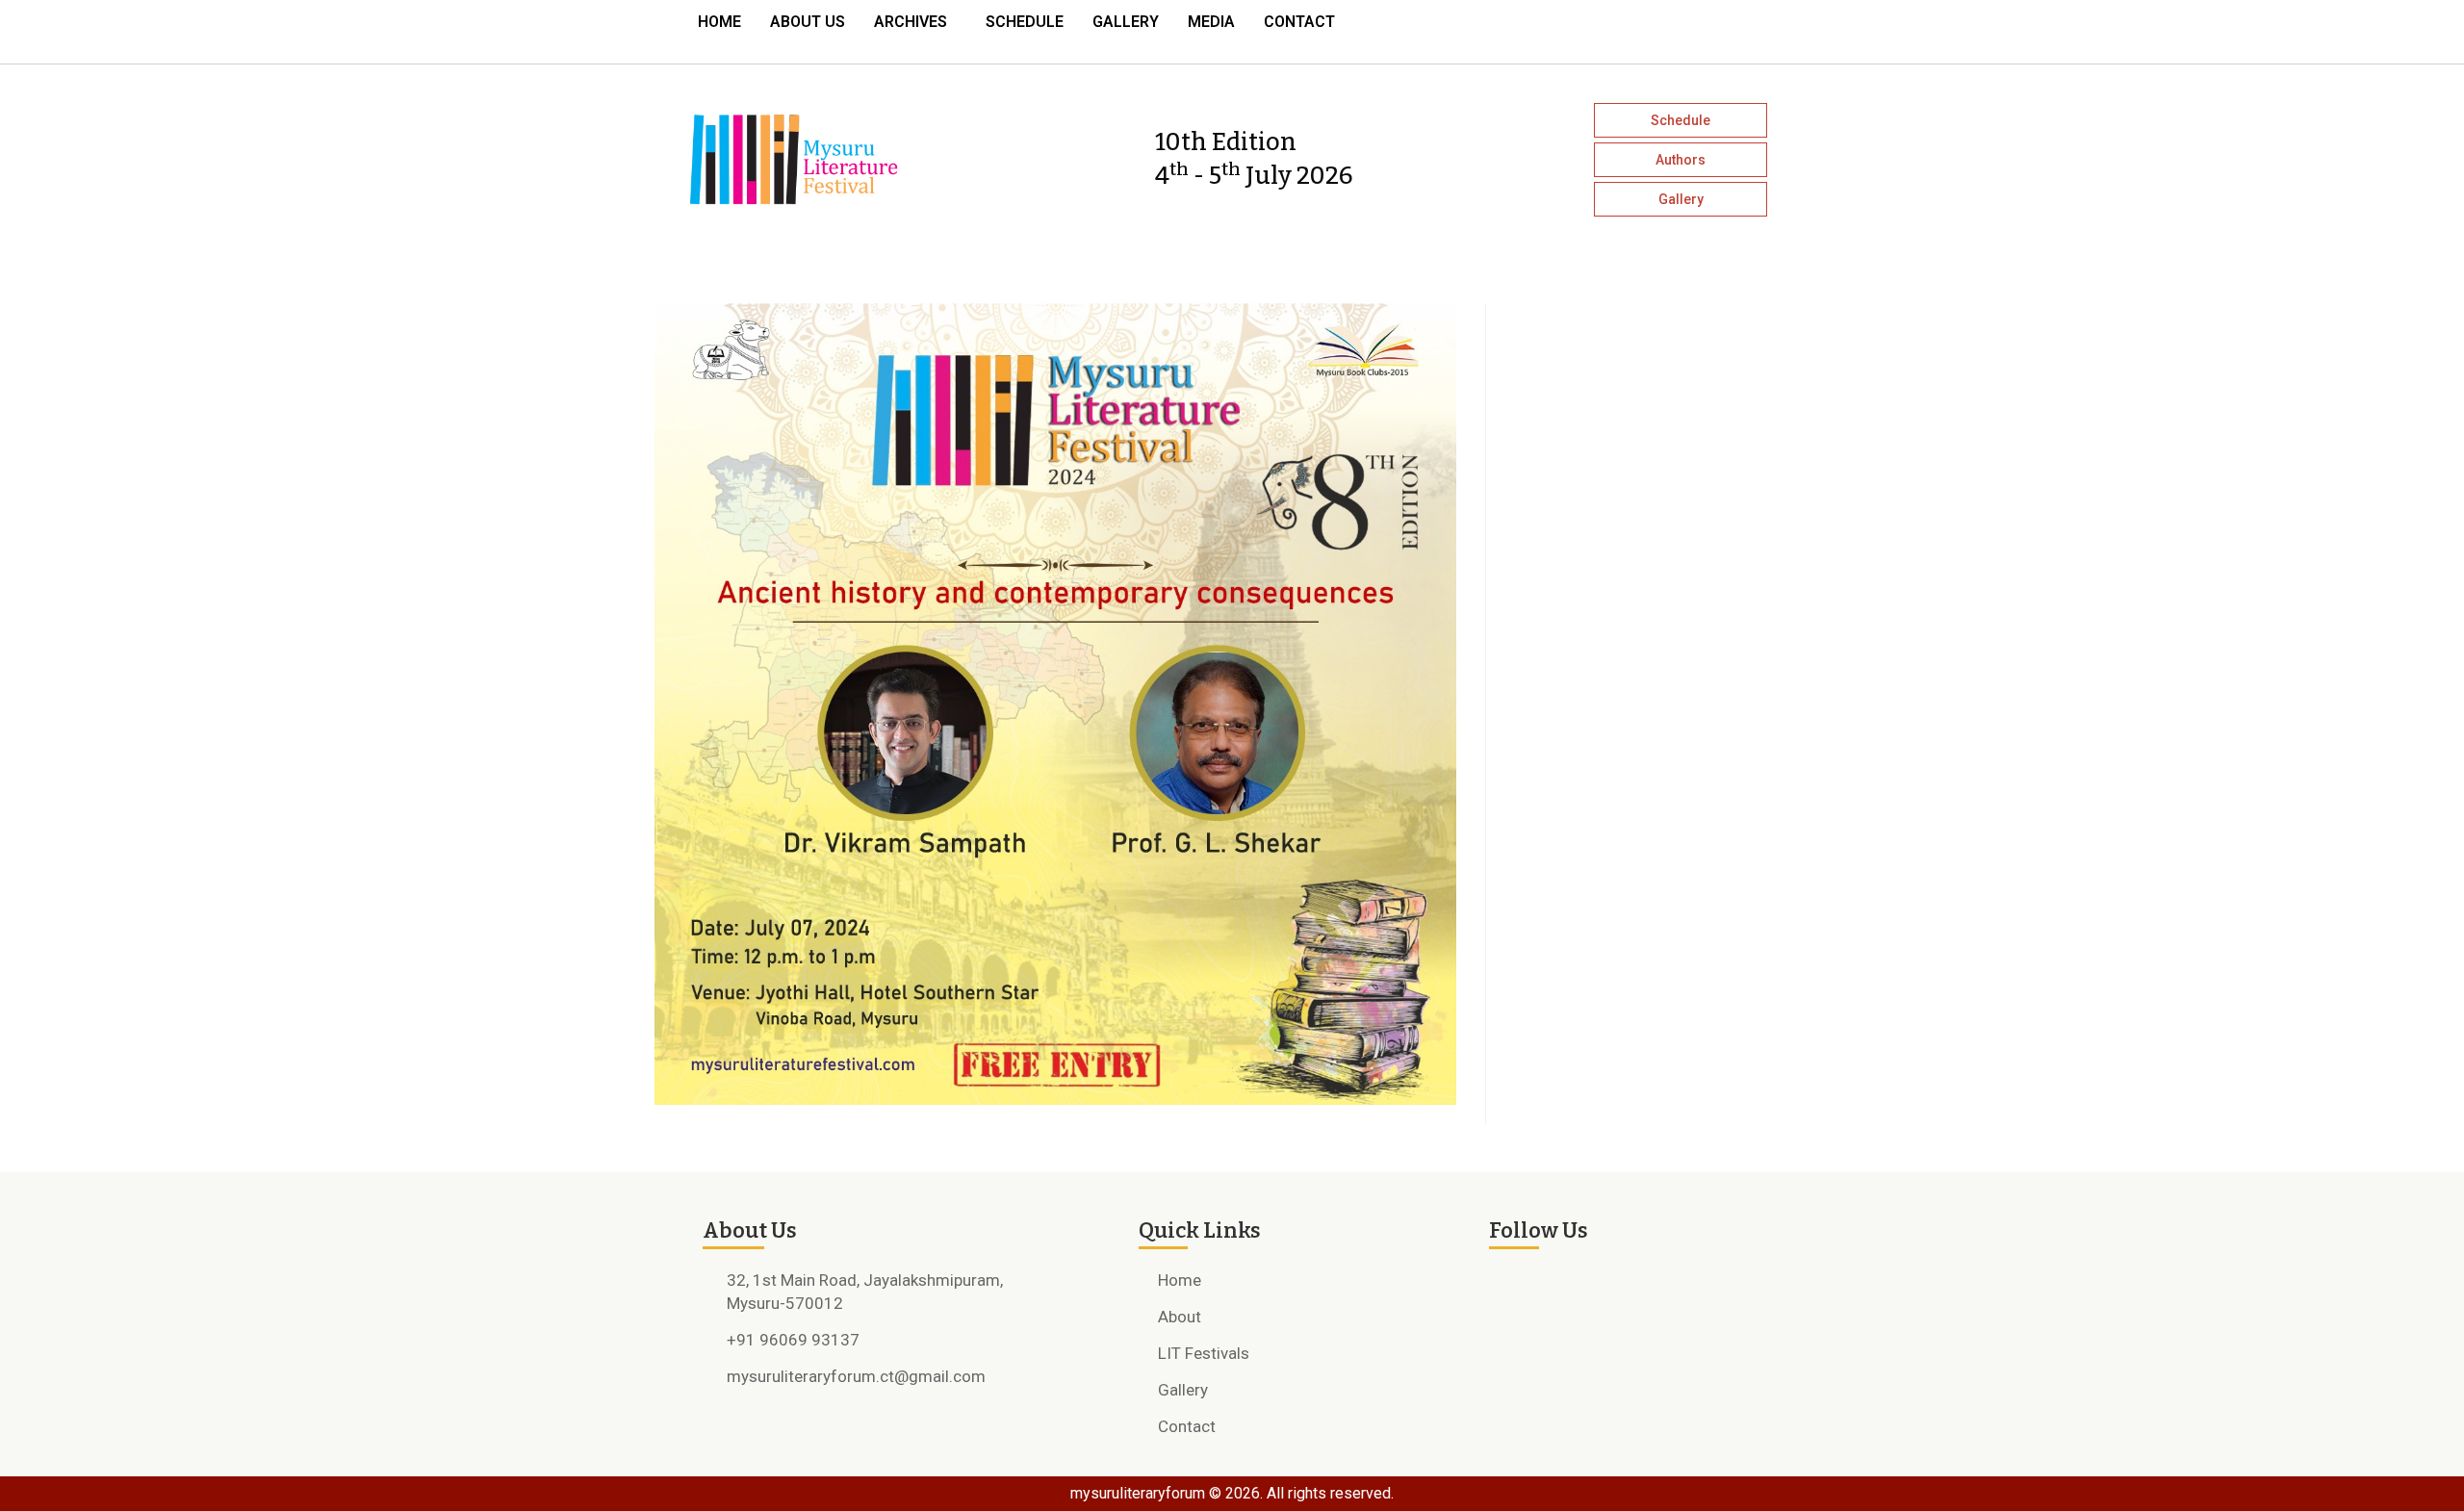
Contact (1299, 22)
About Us (808, 22)
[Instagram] (1684, 27)
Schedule (1025, 22)
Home (719, 22)
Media (1211, 22)
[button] (915, 22)
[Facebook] (1650, 27)
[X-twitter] (1719, 27)
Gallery (1126, 22)
